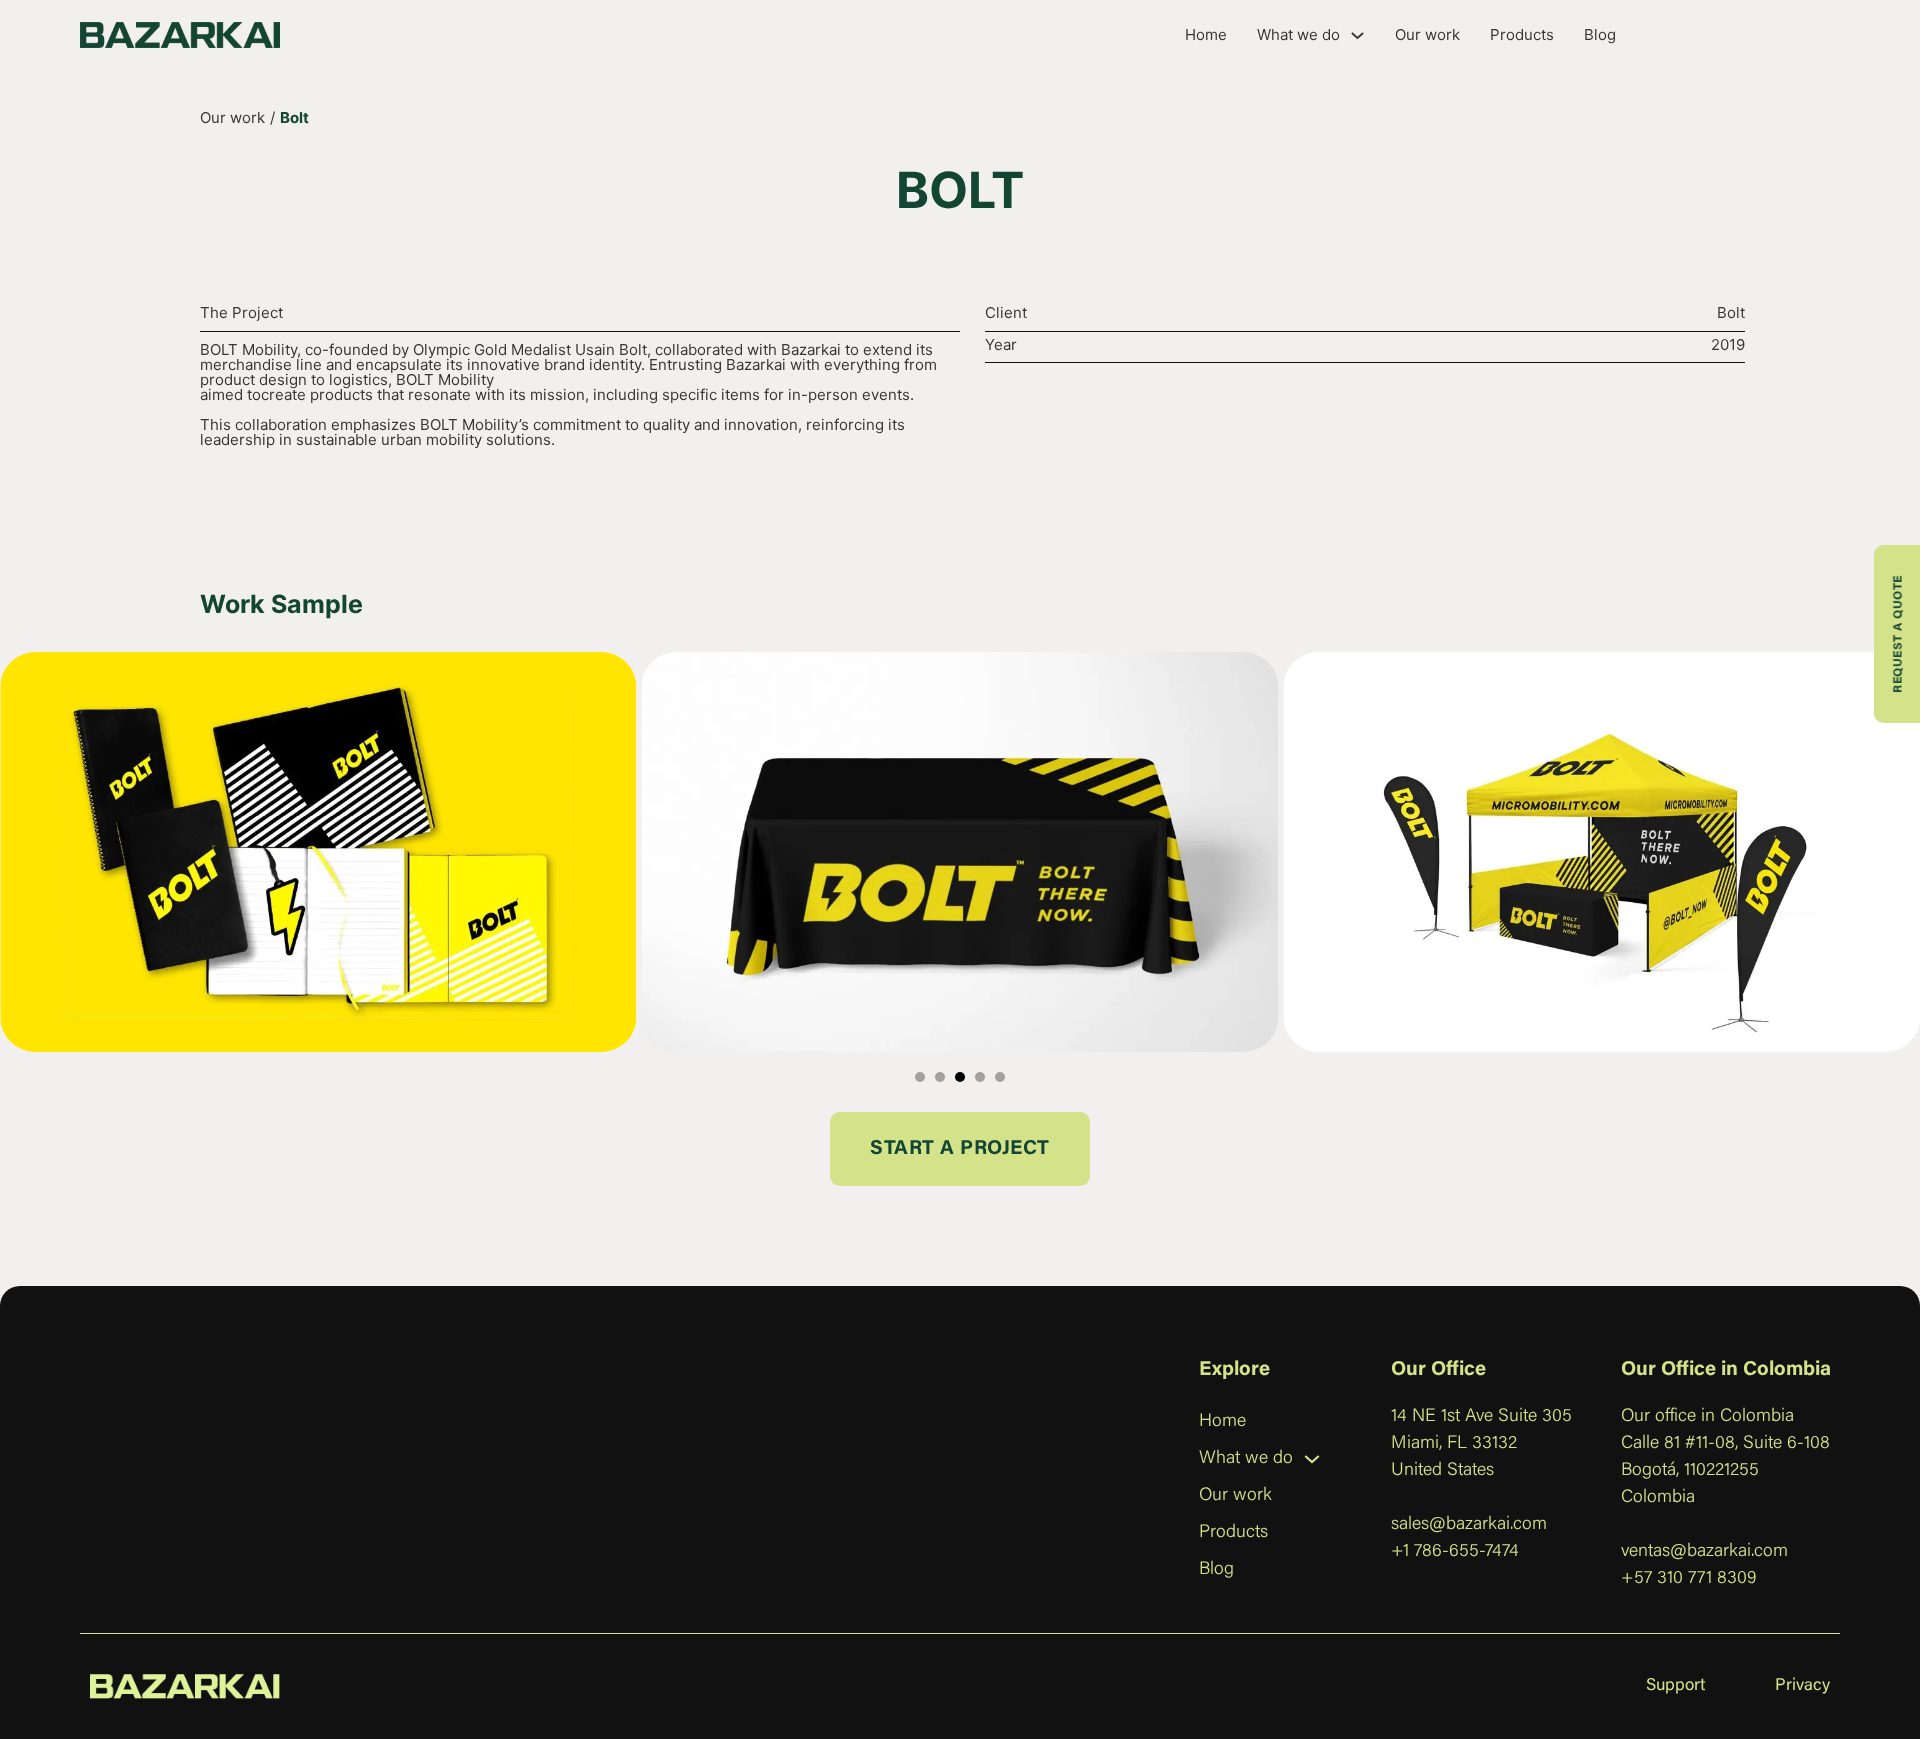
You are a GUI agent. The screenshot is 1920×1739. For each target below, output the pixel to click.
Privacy (1802, 1686)
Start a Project (960, 1149)
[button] (920, 1077)
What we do (1298, 34)
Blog (1600, 34)
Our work (1427, 34)
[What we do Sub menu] (1357, 35)
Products (1522, 34)
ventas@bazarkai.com (1704, 1552)
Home (1206, 34)
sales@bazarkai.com (1469, 1525)
